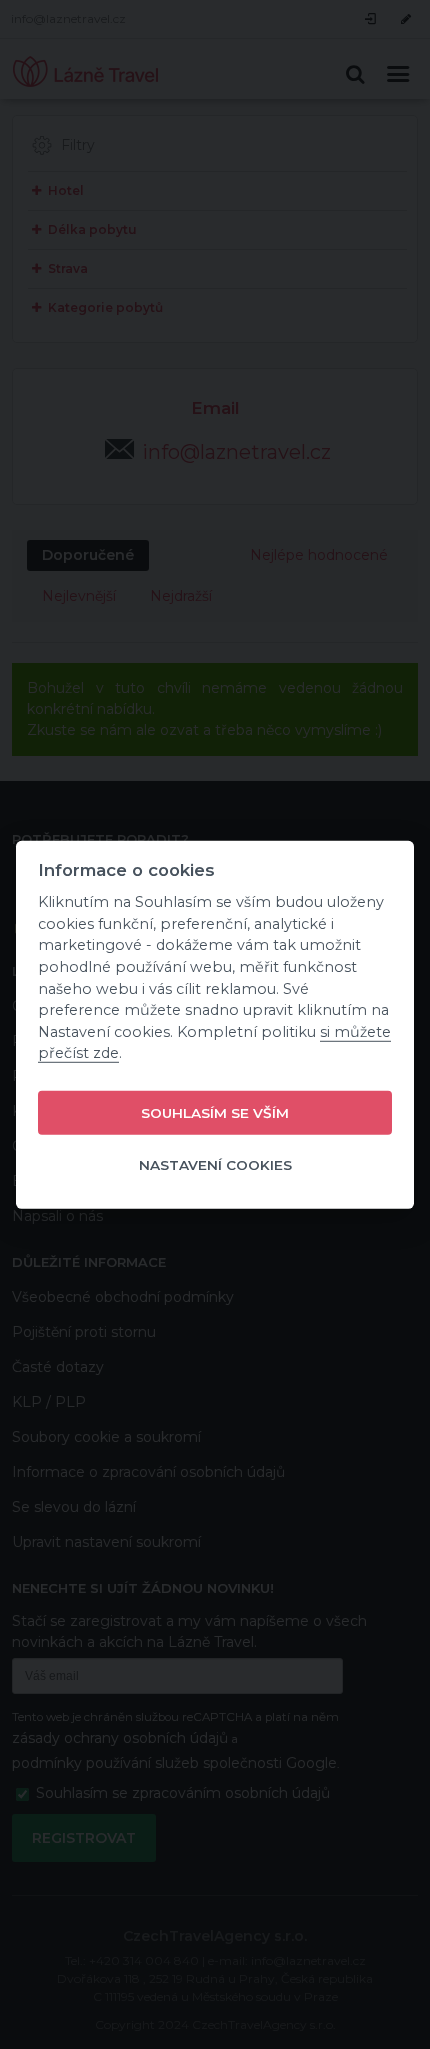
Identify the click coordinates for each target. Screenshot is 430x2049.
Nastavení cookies (215, 1164)
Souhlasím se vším (215, 1112)
